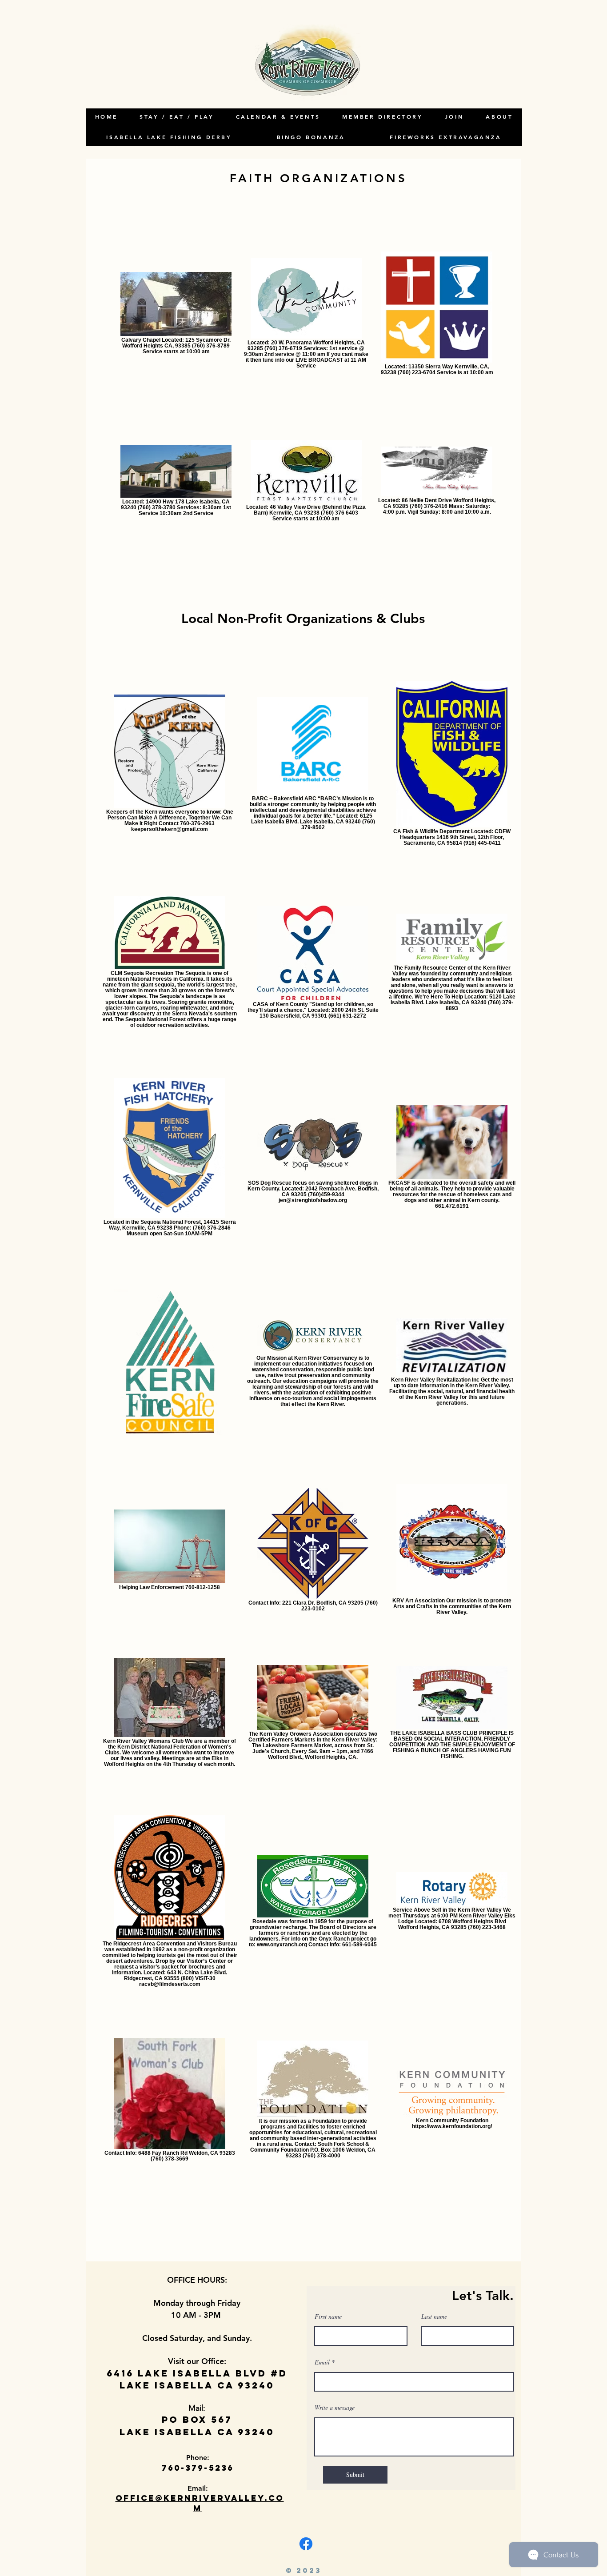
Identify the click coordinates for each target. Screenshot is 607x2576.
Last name (434, 2316)
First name (328, 2316)
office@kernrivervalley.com (200, 2503)
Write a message (335, 2408)
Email (322, 2362)
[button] (499, 117)
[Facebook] (306, 2544)
